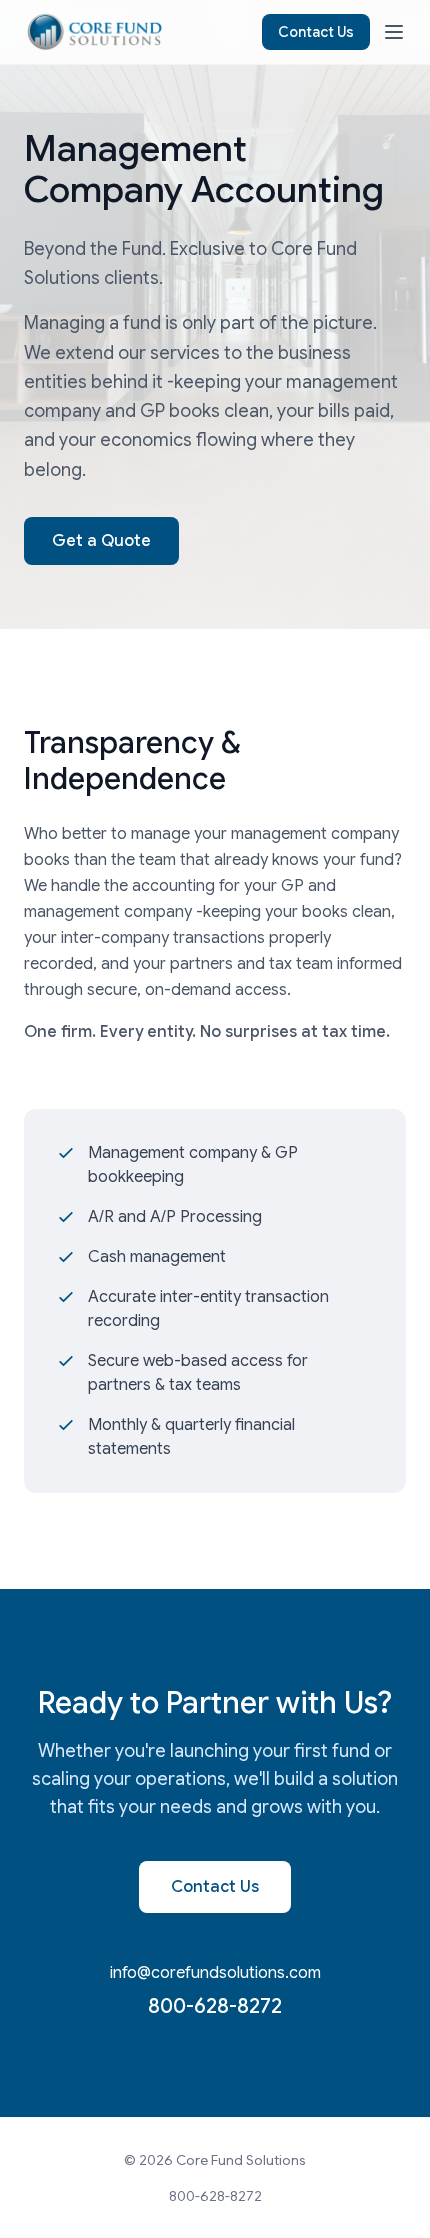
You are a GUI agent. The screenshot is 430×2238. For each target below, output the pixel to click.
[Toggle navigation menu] (394, 32)
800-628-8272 (215, 2006)
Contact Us (316, 32)
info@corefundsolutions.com (215, 1973)
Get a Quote (101, 541)
